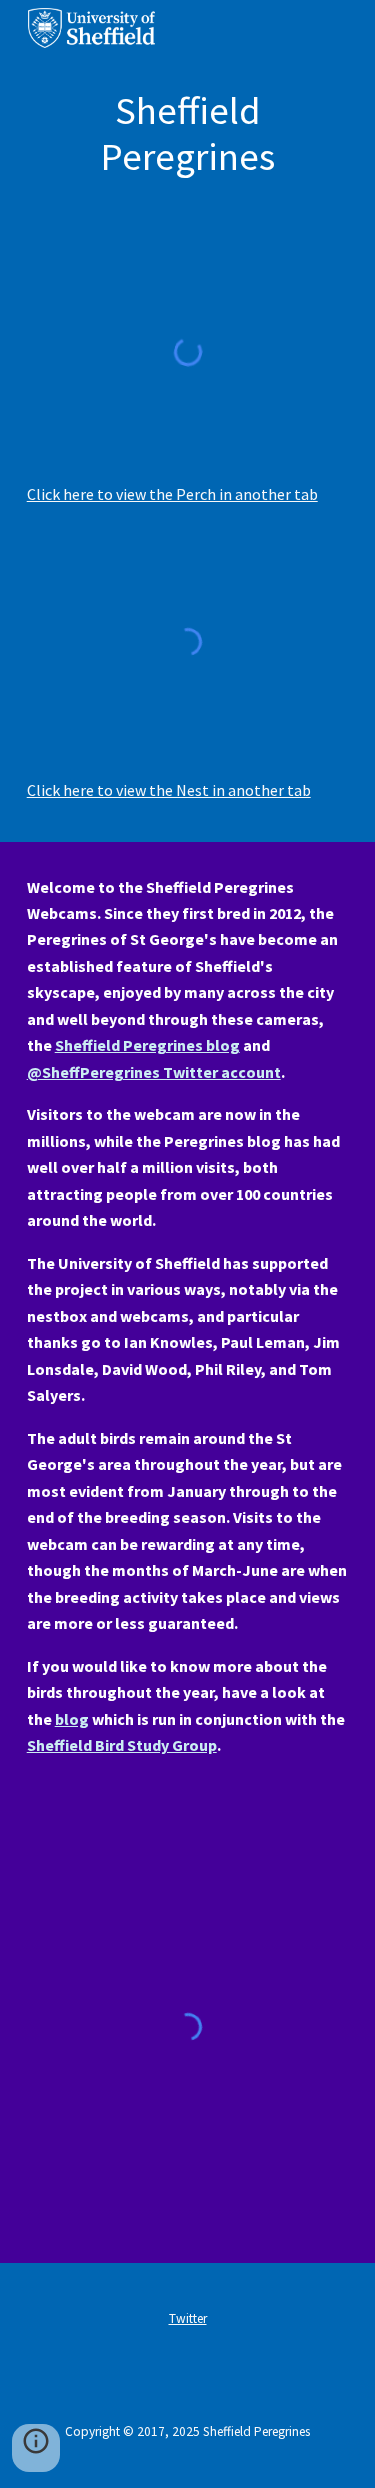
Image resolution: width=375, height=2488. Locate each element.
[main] (188, 134)
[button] (36, 2448)
